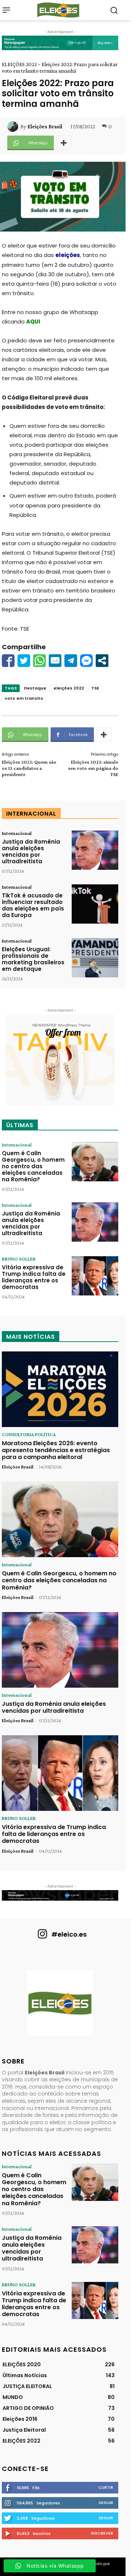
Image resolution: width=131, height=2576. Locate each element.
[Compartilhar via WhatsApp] (39, 661)
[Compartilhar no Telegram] (71, 661)
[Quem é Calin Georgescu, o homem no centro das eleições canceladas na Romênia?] (95, 1162)
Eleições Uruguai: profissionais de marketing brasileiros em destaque (33, 959)
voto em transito (24, 698)
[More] (64, 143)
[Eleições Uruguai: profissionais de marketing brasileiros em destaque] (95, 958)
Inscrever (102, 2533)
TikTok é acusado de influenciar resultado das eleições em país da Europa (33, 905)
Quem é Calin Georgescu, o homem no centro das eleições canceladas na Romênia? (33, 1166)
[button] (114, 10)
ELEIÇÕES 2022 (19, 64)
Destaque (35, 688)
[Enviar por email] (55, 661)
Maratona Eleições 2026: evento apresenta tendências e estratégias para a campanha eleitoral (56, 1450)
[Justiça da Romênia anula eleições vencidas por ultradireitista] (95, 850)
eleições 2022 (69, 688)
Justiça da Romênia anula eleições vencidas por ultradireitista (31, 851)
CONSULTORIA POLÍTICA (29, 1434)
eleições (68, 255)
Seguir (106, 2503)
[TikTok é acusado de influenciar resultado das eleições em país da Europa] (95, 904)
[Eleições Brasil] (14, 126)
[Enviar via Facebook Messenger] (86, 661)
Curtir (106, 2487)
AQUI (33, 322)
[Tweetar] (24, 661)
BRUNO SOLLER (19, 1259)
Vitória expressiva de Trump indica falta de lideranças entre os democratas (34, 1277)
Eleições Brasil (45, 126)
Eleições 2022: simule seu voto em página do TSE (93, 768)
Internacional (17, 833)
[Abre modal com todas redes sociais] (102, 661)
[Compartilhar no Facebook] (8, 661)
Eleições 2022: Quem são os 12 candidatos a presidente (29, 768)
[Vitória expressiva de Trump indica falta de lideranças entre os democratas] (95, 1276)
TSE (95, 688)
